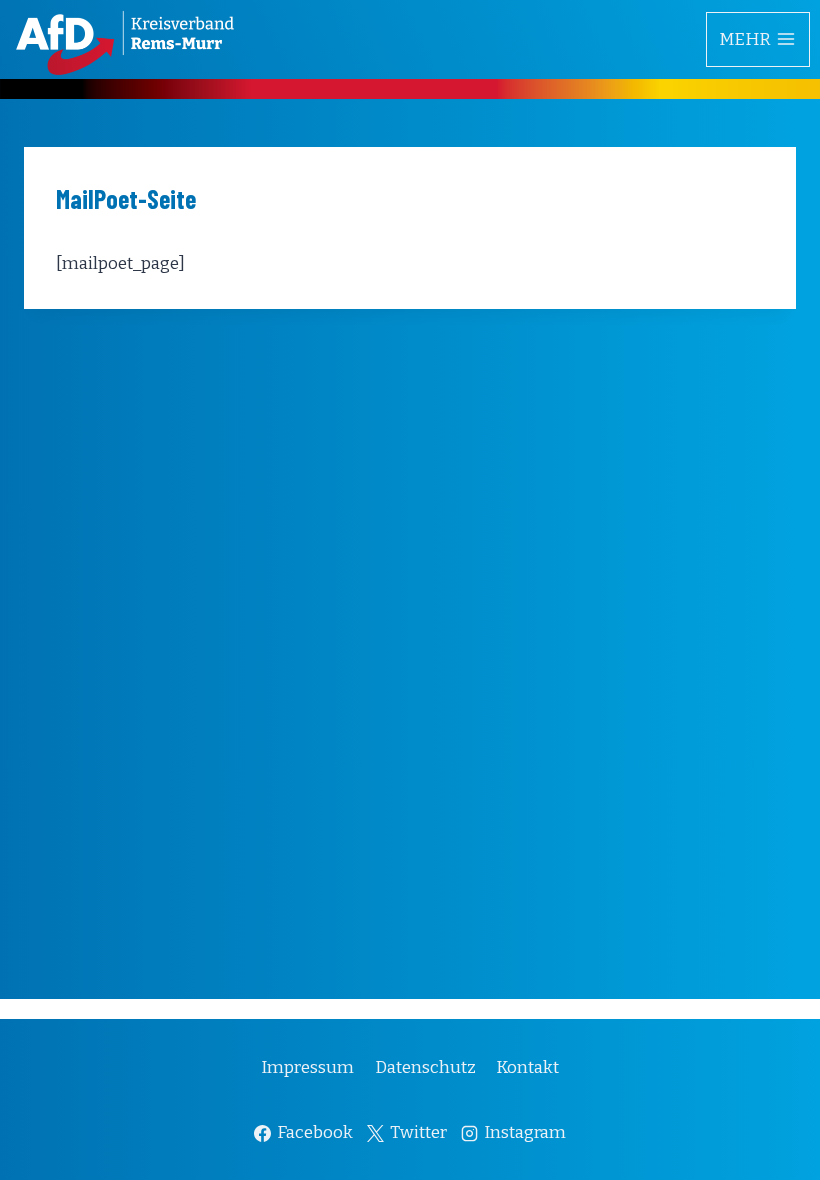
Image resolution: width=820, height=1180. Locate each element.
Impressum (307, 1067)
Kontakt (527, 1067)
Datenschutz (425, 1067)
